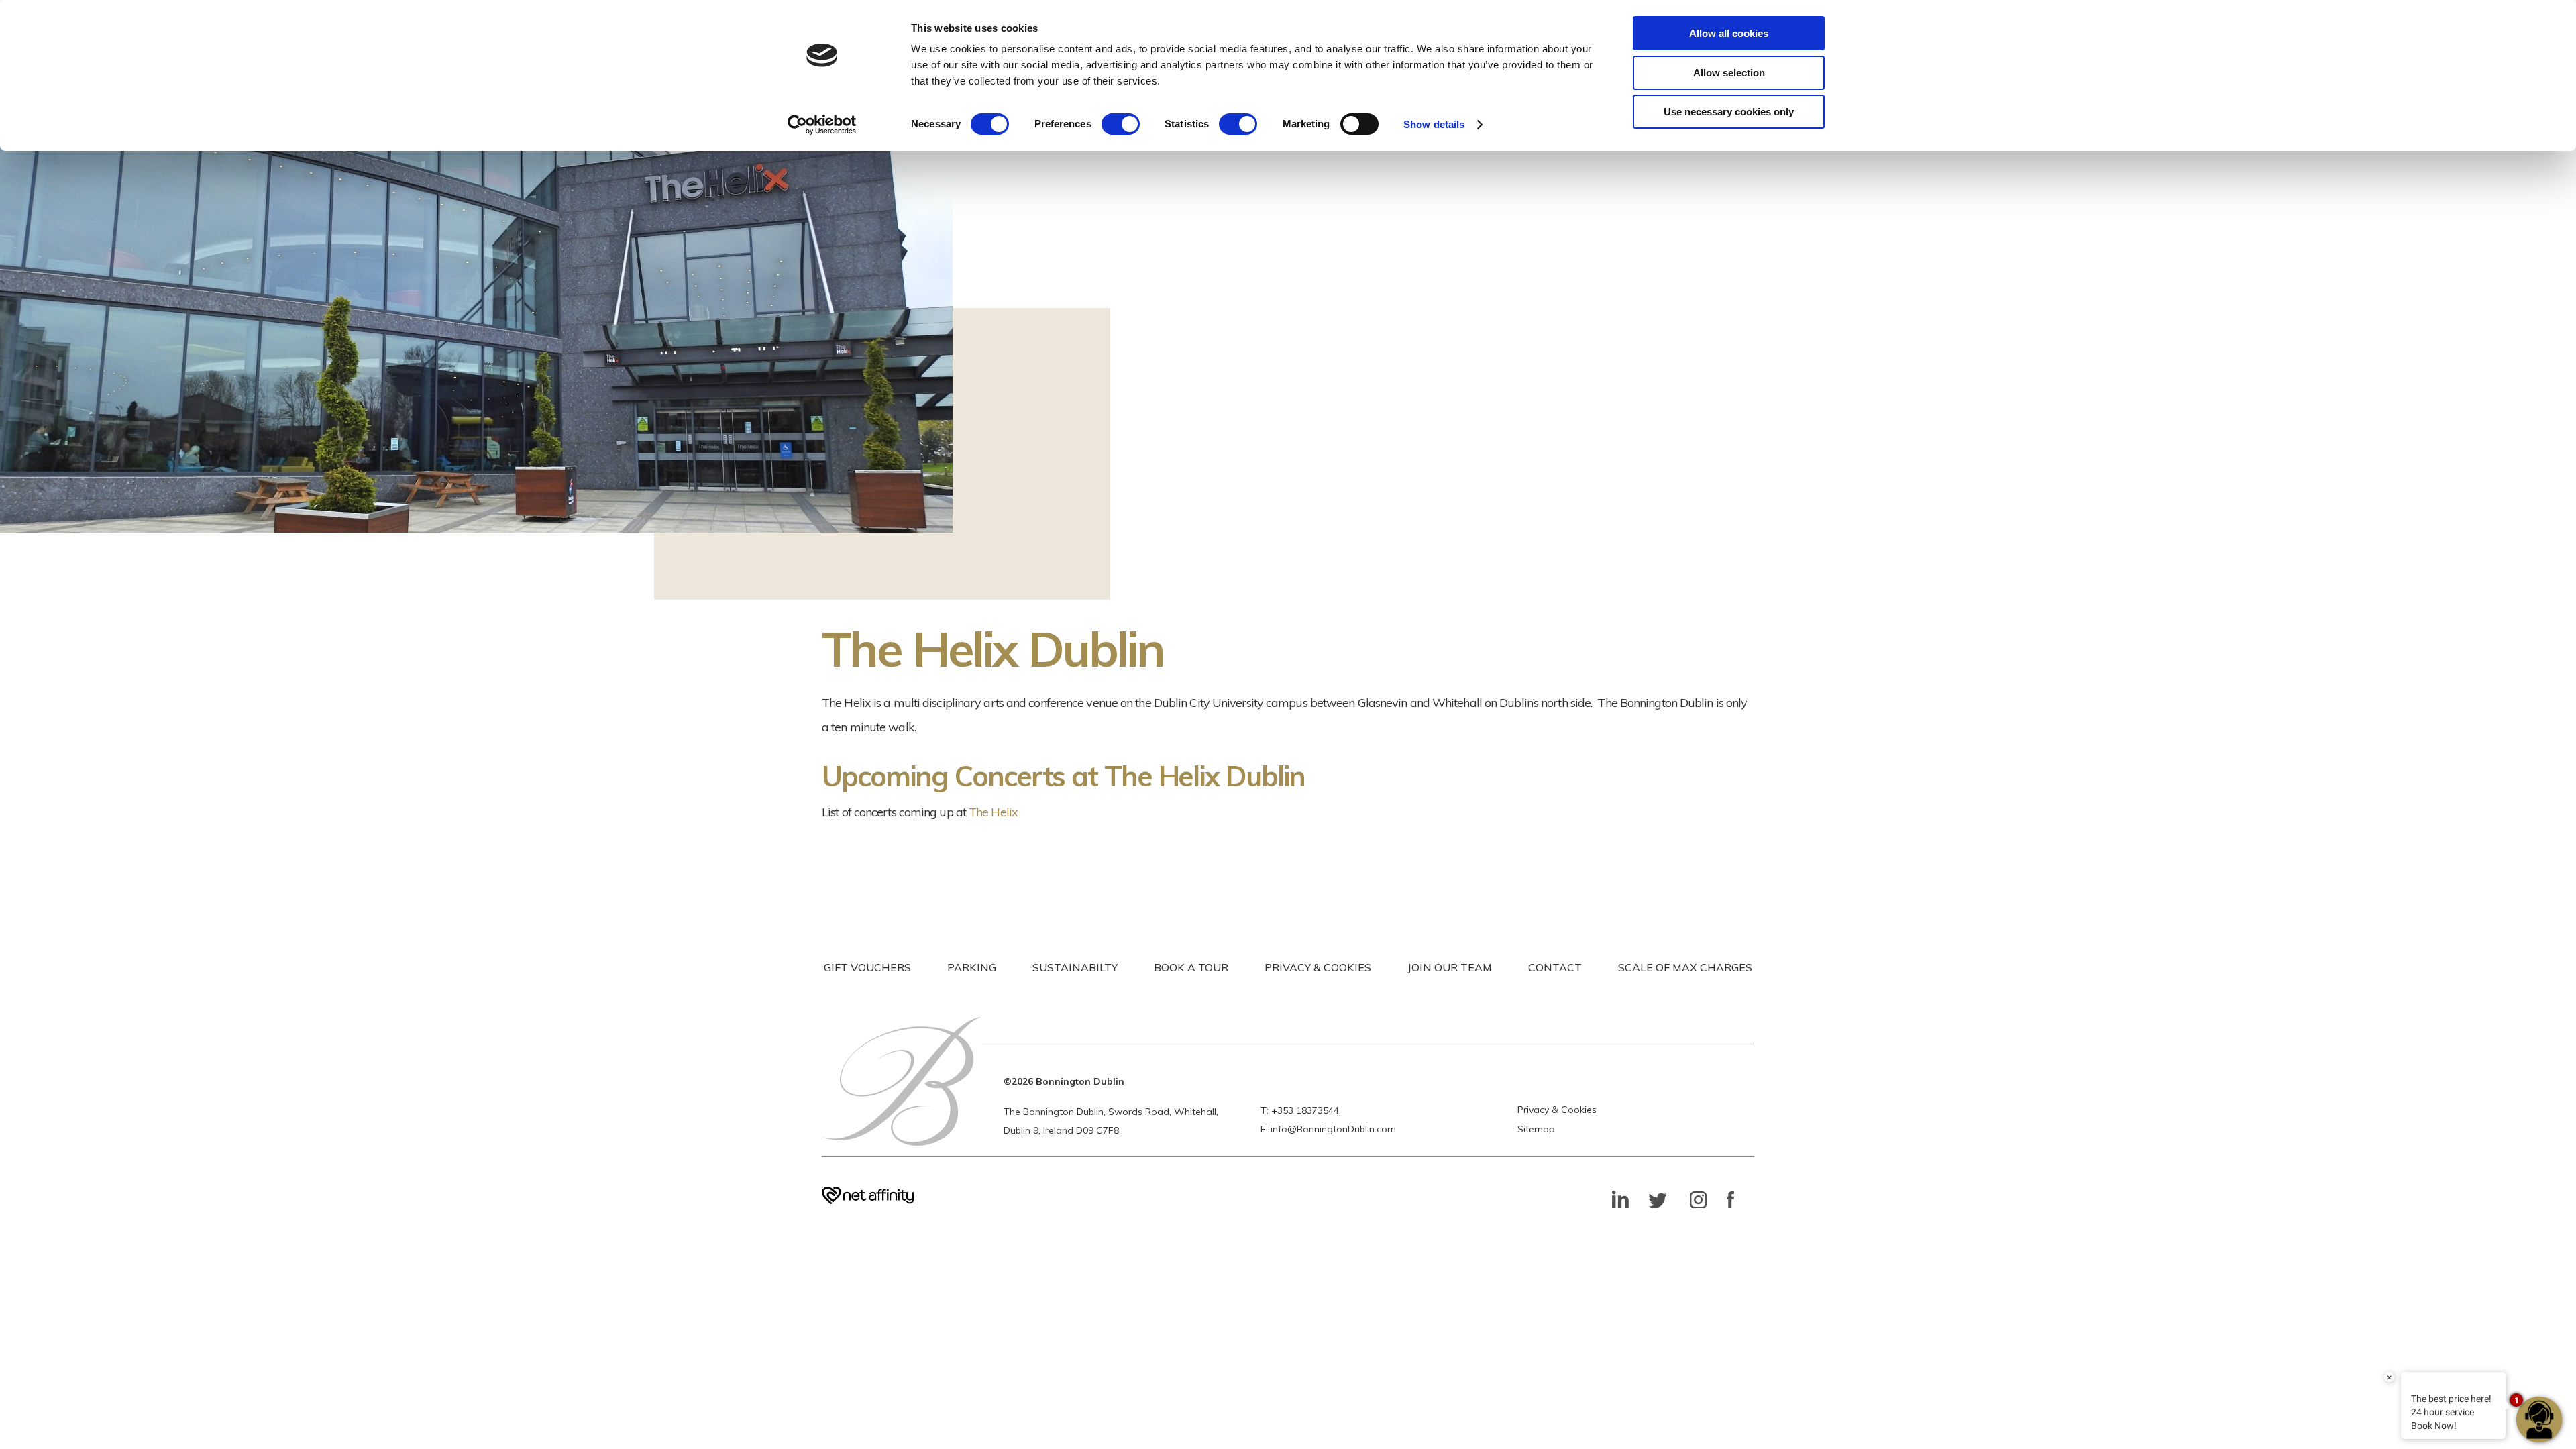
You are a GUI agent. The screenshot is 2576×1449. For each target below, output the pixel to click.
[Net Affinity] (868, 1200)
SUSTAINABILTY (1075, 967)
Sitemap (1536, 1129)
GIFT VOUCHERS (867, 967)
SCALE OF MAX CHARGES (1685, 967)
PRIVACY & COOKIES (1318, 967)
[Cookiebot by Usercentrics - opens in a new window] (822, 125)
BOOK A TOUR (1191, 967)
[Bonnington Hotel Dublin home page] (902, 1081)
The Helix (993, 812)
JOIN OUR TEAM (1450, 967)
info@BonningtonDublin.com (1333, 1129)
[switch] (1121, 124)
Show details (1434, 124)
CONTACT (1555, 967)
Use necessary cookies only (1729, 112)
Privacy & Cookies (1557, 1110)
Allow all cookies (1729, 33)
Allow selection (1729, 73)
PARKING (972, 967)
